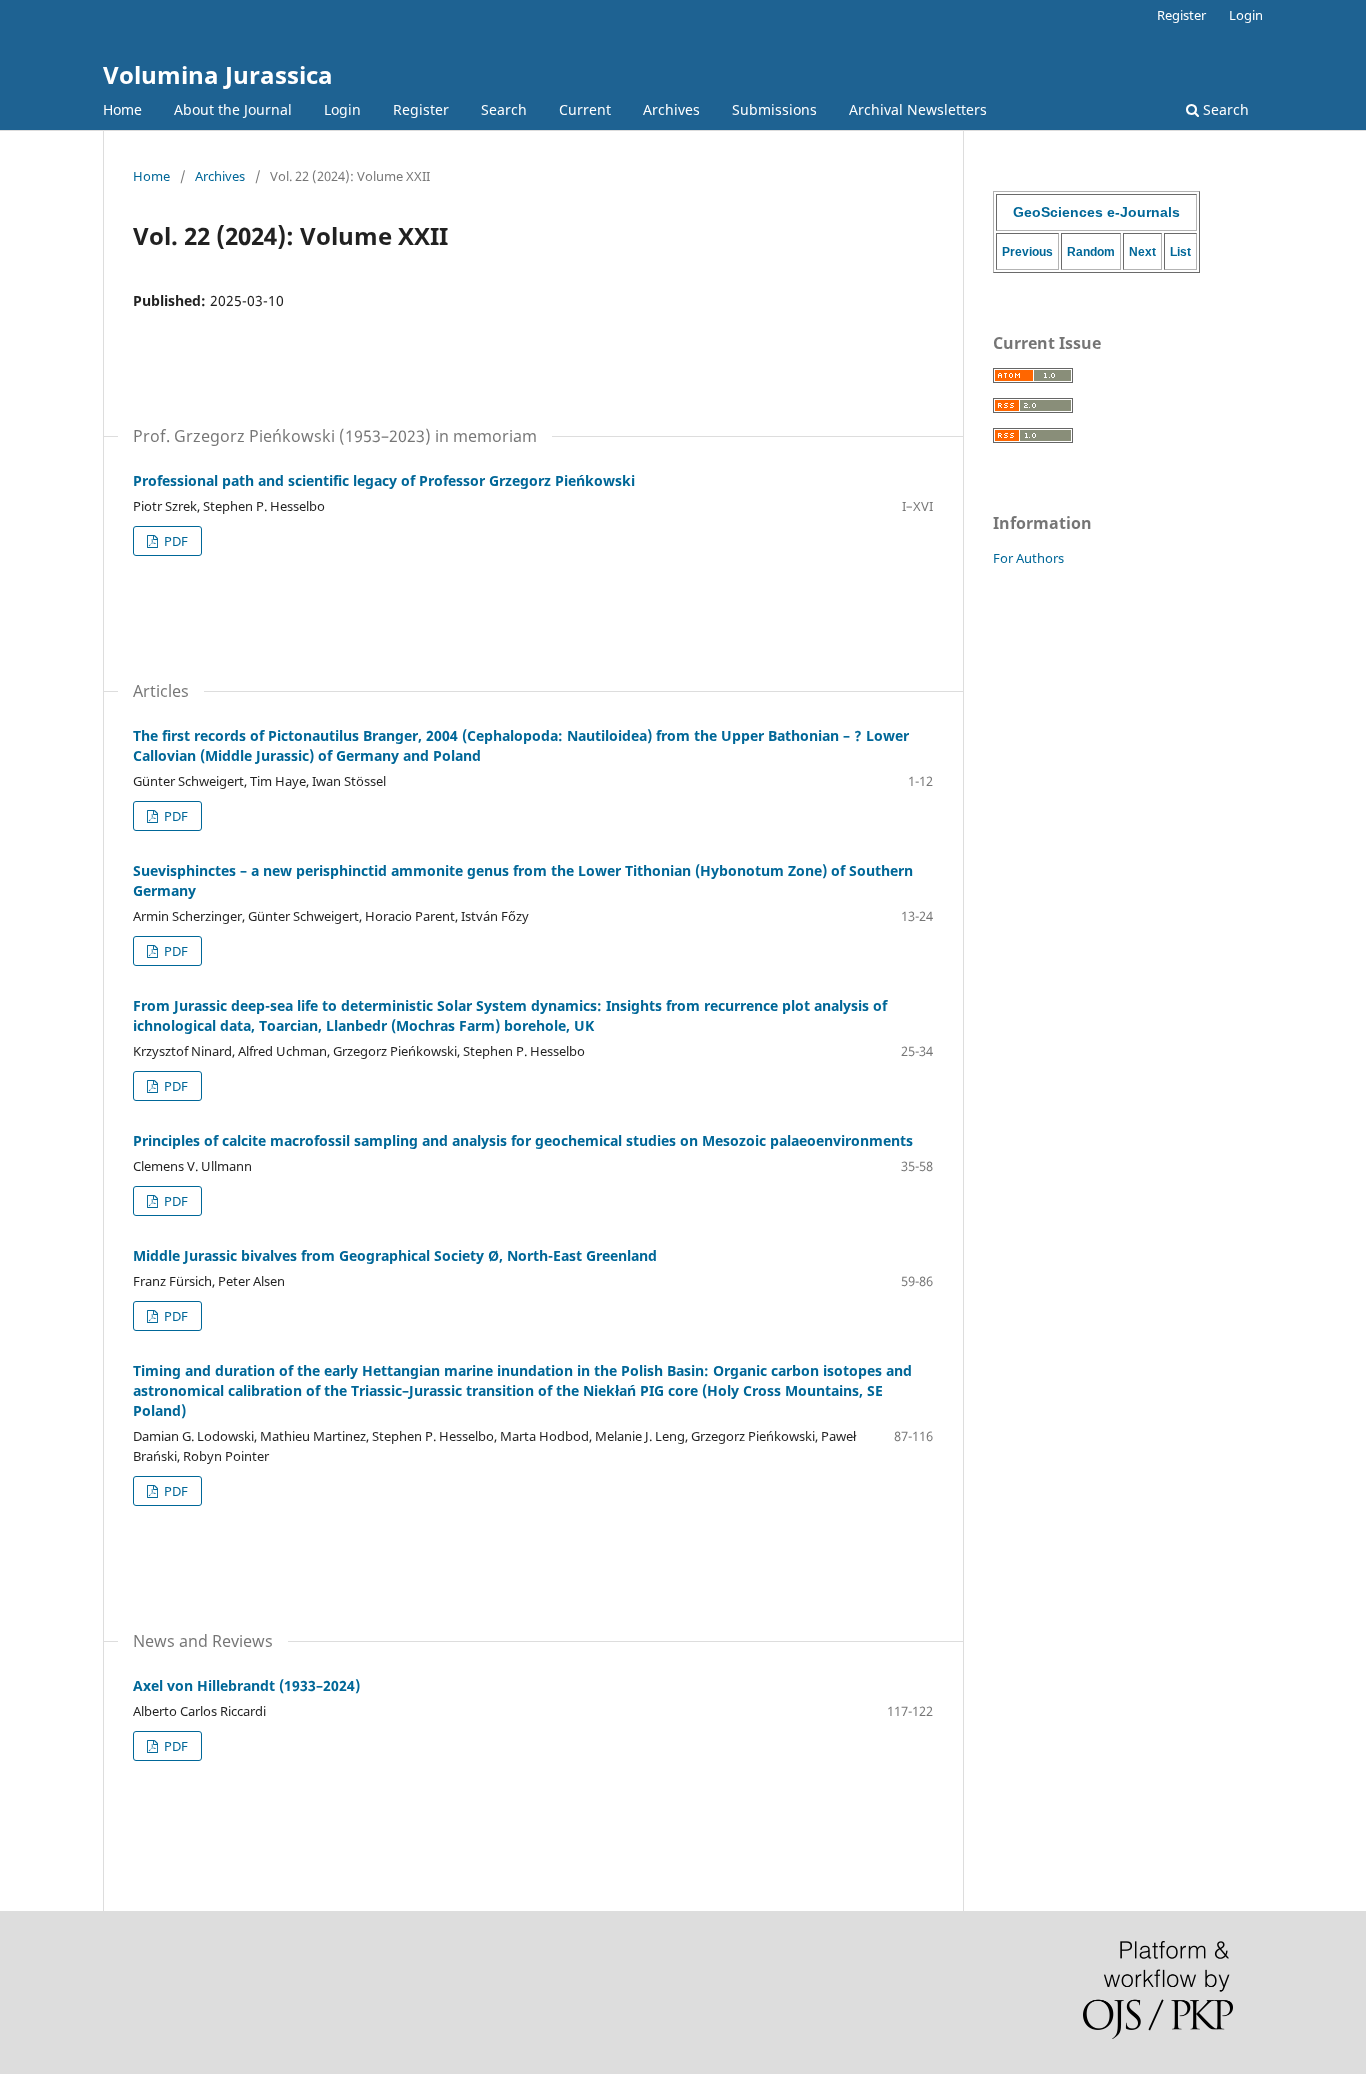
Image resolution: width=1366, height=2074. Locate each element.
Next (1142, 252)
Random (1091, 252)
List (1180, 252)
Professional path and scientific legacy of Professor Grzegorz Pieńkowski (384, 480)
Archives (671, 109)
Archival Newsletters (918, 109)
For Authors (1028, 558)
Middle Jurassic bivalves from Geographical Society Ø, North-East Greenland (395, 1255)
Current (585, 109)
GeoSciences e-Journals (1096, 212)
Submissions (774, 109)
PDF (174, 541)
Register (421, 109)
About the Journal (233, 109)
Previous (1027, 252)
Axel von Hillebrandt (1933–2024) (246, 1685)
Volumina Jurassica (218, 74)
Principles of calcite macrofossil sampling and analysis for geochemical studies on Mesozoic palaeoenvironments (523, 1140)
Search (504, 109)
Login (342, 109)
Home (122, 109)
